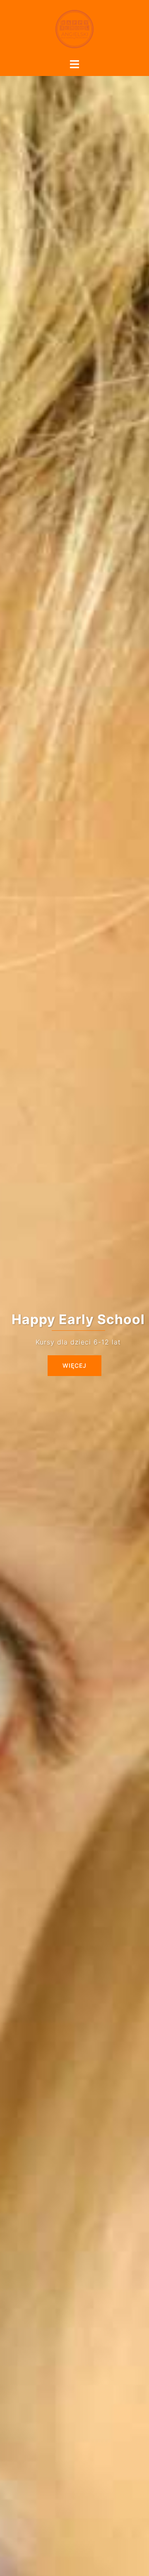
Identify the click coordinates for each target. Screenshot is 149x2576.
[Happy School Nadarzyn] (74, 28)
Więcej (74, 1365)
